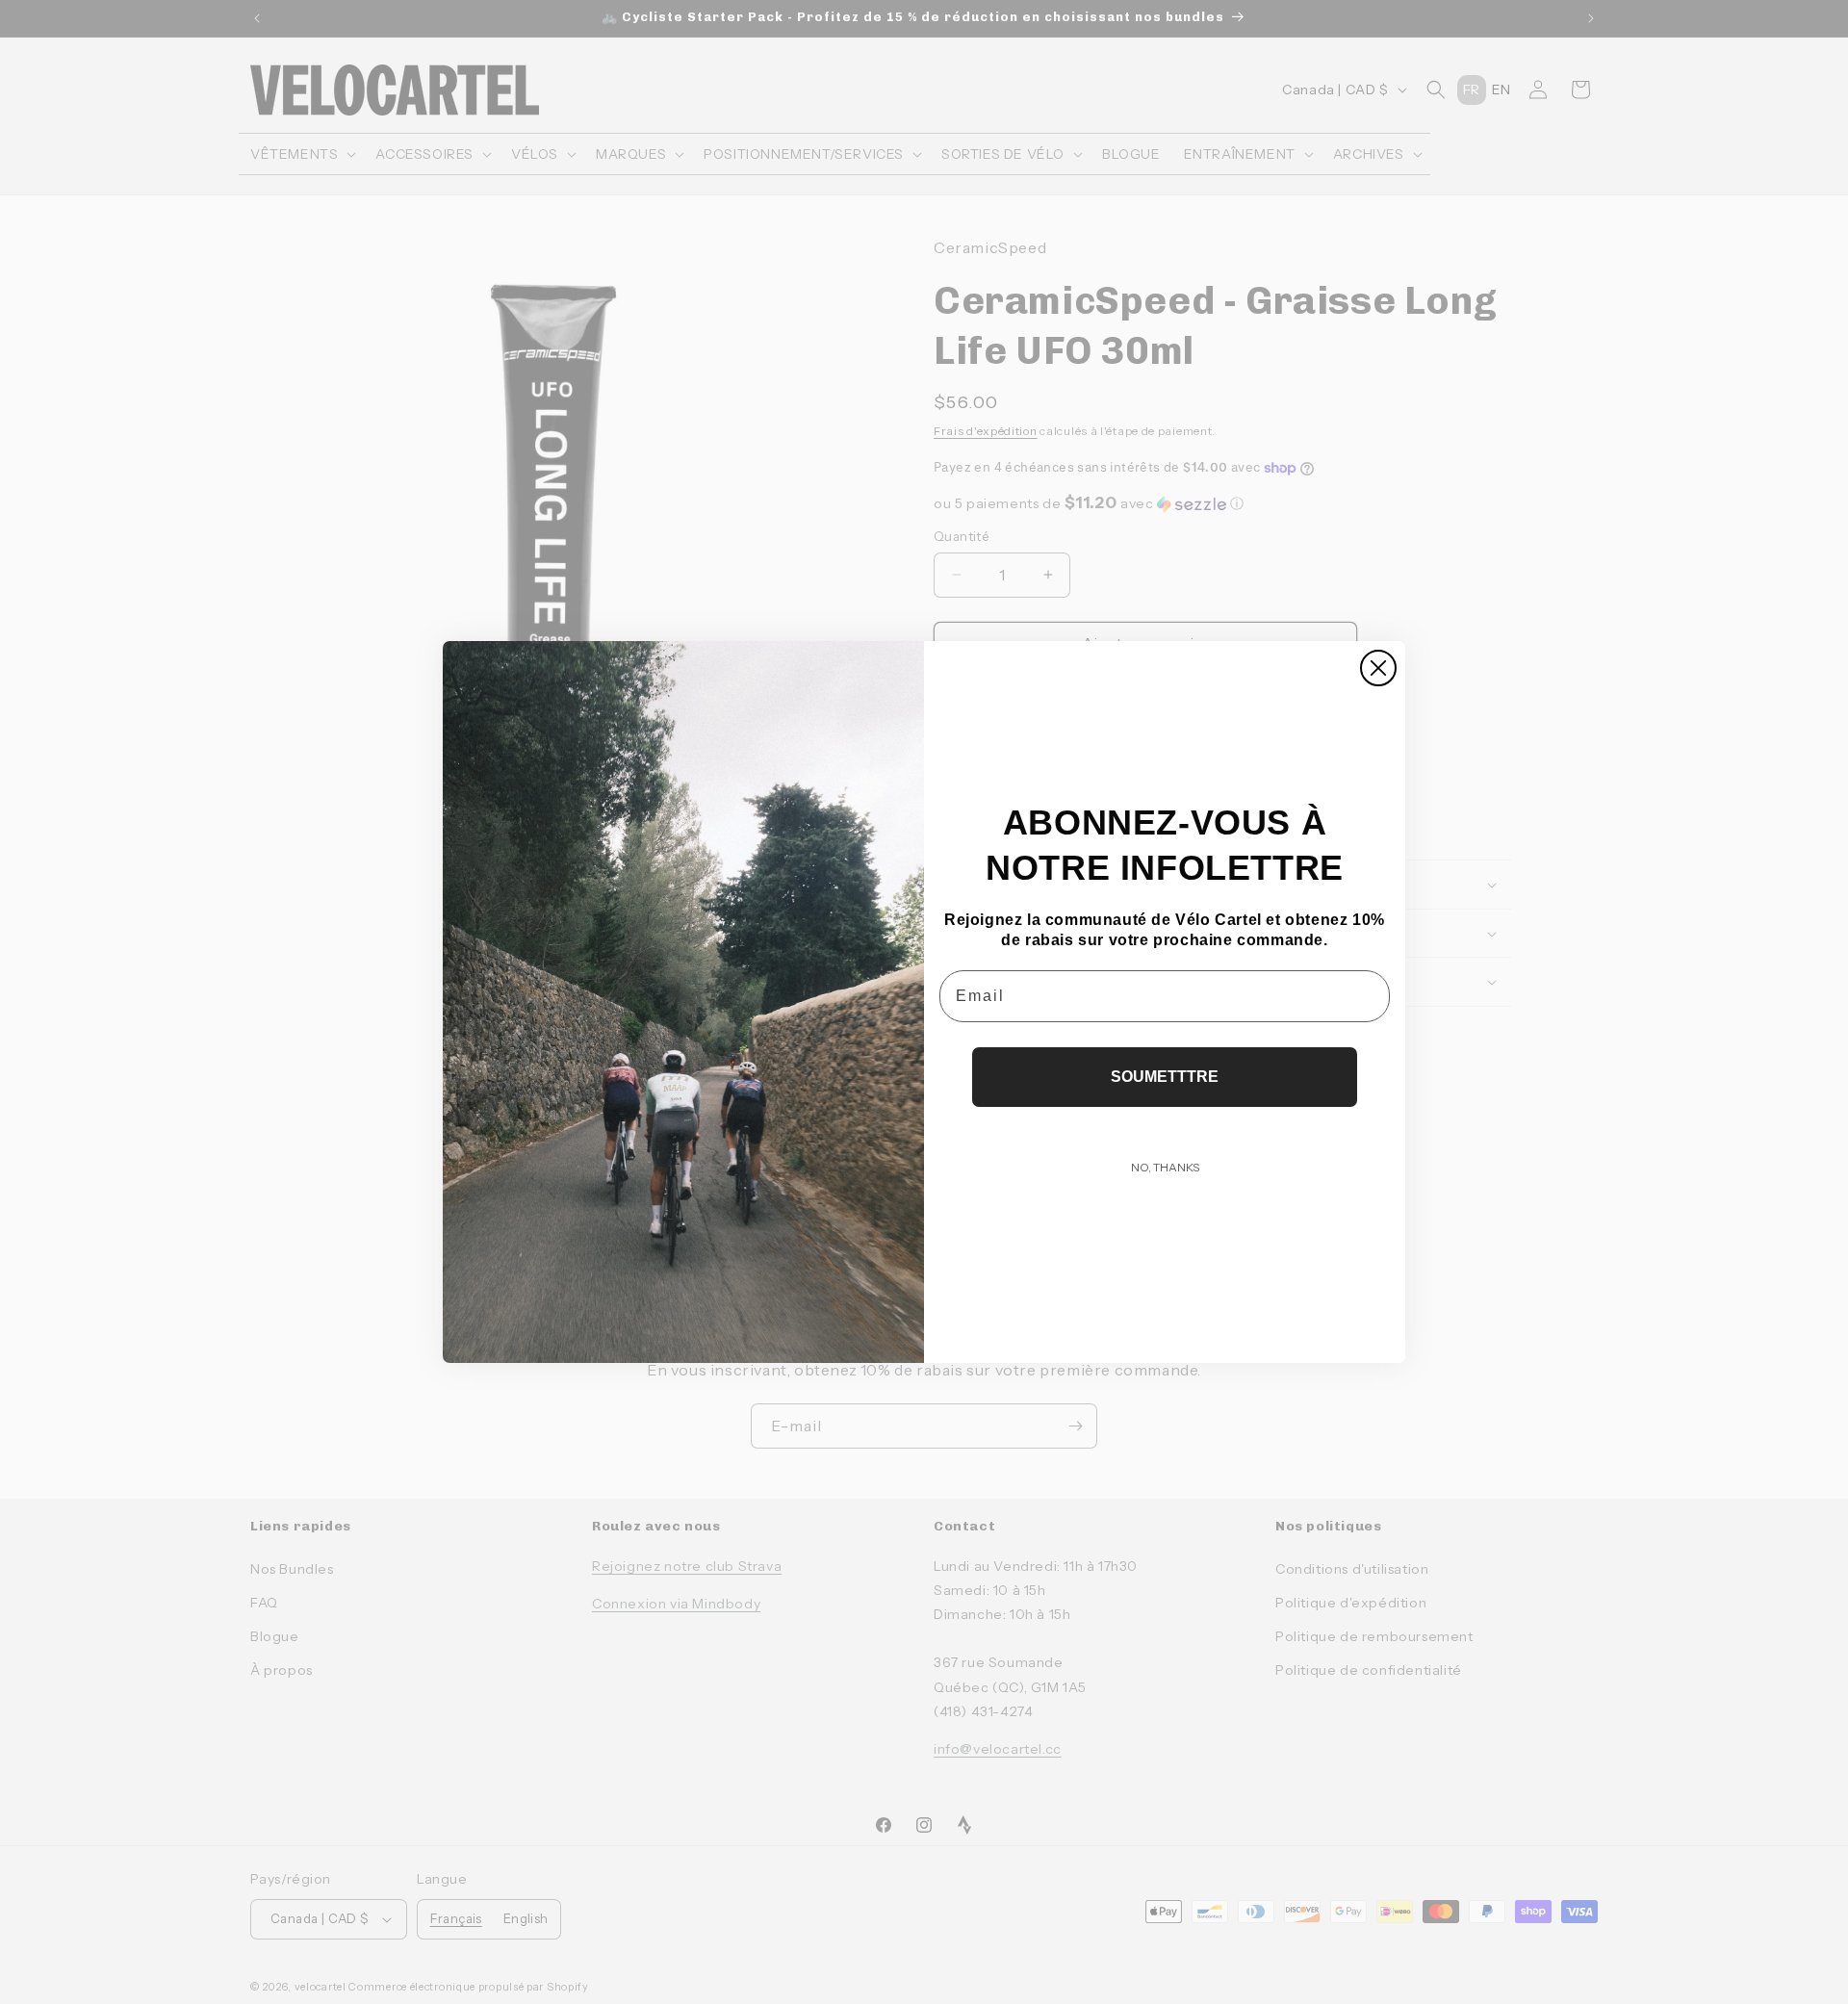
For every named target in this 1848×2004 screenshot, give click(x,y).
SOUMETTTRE (1165, 1077)
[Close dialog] (1378, 668)
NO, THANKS (1165, 1167)
